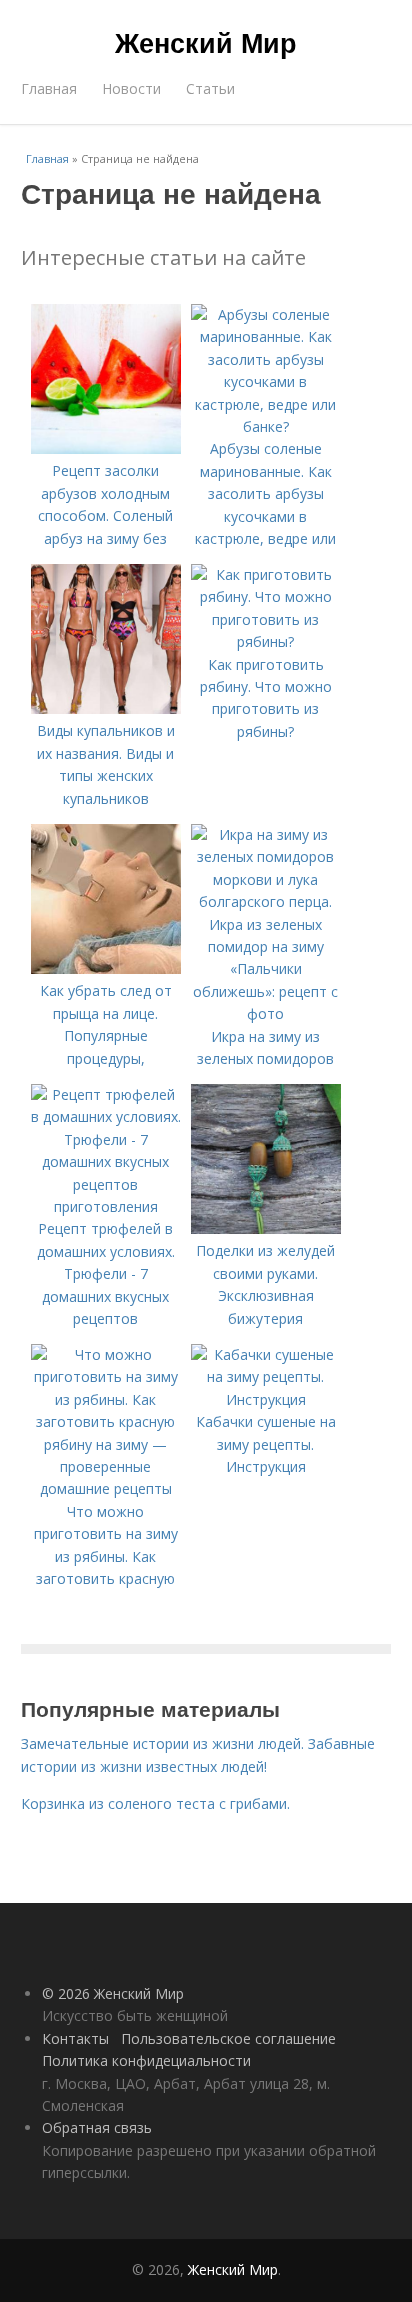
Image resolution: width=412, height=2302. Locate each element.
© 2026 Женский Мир (113, 1993)
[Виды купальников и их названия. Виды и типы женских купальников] (106, 708)
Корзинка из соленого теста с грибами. (155, 1803)
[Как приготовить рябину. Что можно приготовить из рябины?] (266, 641)
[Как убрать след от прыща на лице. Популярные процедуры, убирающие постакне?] (106, 968)
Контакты (75, 2038)
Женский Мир (206, 42)
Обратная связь (97, 2127)
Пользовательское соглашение (228, 2038)
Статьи (210, 88)
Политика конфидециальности (146, 2060)
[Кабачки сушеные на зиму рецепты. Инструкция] (266, 1399)
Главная (49, 88)
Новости (131, 88)
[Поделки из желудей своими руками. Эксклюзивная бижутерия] (266, 1228)
